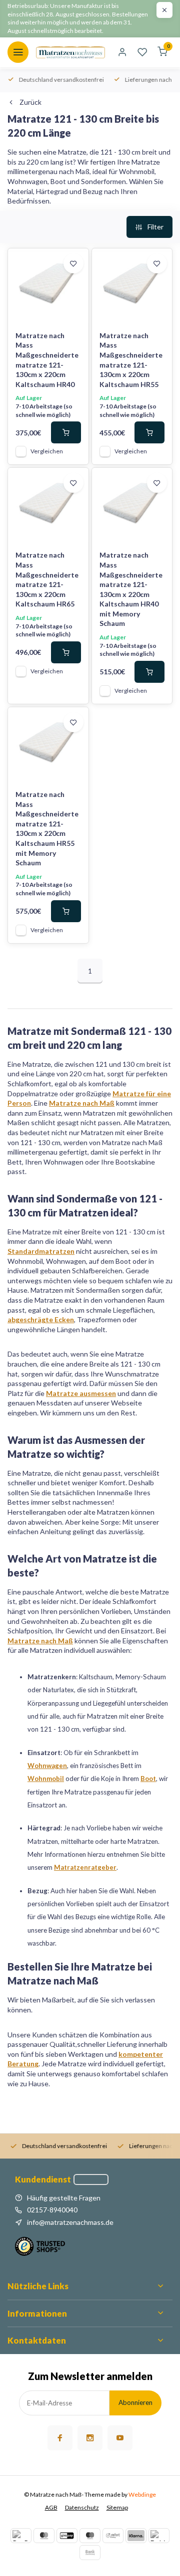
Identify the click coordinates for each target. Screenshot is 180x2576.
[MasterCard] (44, 2536)
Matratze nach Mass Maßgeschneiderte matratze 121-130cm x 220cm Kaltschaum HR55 (131, 360)
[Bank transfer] (90, 2553)
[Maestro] (90, 2536)
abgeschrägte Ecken (41, 1319)
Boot (148, 1779)
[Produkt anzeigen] (66, 432)
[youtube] (120, 2438)
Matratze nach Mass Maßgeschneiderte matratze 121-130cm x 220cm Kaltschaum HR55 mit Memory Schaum (47, 828)
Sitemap (117, 2507)
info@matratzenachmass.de (70, 2222)
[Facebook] (60, 2438)
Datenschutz (82, 2507)
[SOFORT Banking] (113, 2536)
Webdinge (142, 2494)
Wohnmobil (46, 1779)
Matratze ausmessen (81, 1393)
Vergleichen (47, 451)
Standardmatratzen (41, 1251)
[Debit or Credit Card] (159, 2536)
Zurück (30, 102)
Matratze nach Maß (82, 1103)
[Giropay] (67, 2536)
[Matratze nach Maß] (70, 52)
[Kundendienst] (91, 2180)
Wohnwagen (47, 1766)
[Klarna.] (136, 2536)
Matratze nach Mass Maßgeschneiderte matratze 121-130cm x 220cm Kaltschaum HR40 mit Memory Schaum (131, 589)
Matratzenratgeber (85, 1867)
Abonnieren (135, 2402)
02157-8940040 (52, 2210)
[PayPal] (21, 2536)
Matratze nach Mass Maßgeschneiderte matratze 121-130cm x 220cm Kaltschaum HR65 (47, 579)
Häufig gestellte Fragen (64, 2198)
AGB (51, 2507)
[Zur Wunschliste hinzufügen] (73, 263)
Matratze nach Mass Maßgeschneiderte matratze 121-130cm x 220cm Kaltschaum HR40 (47, 360)
